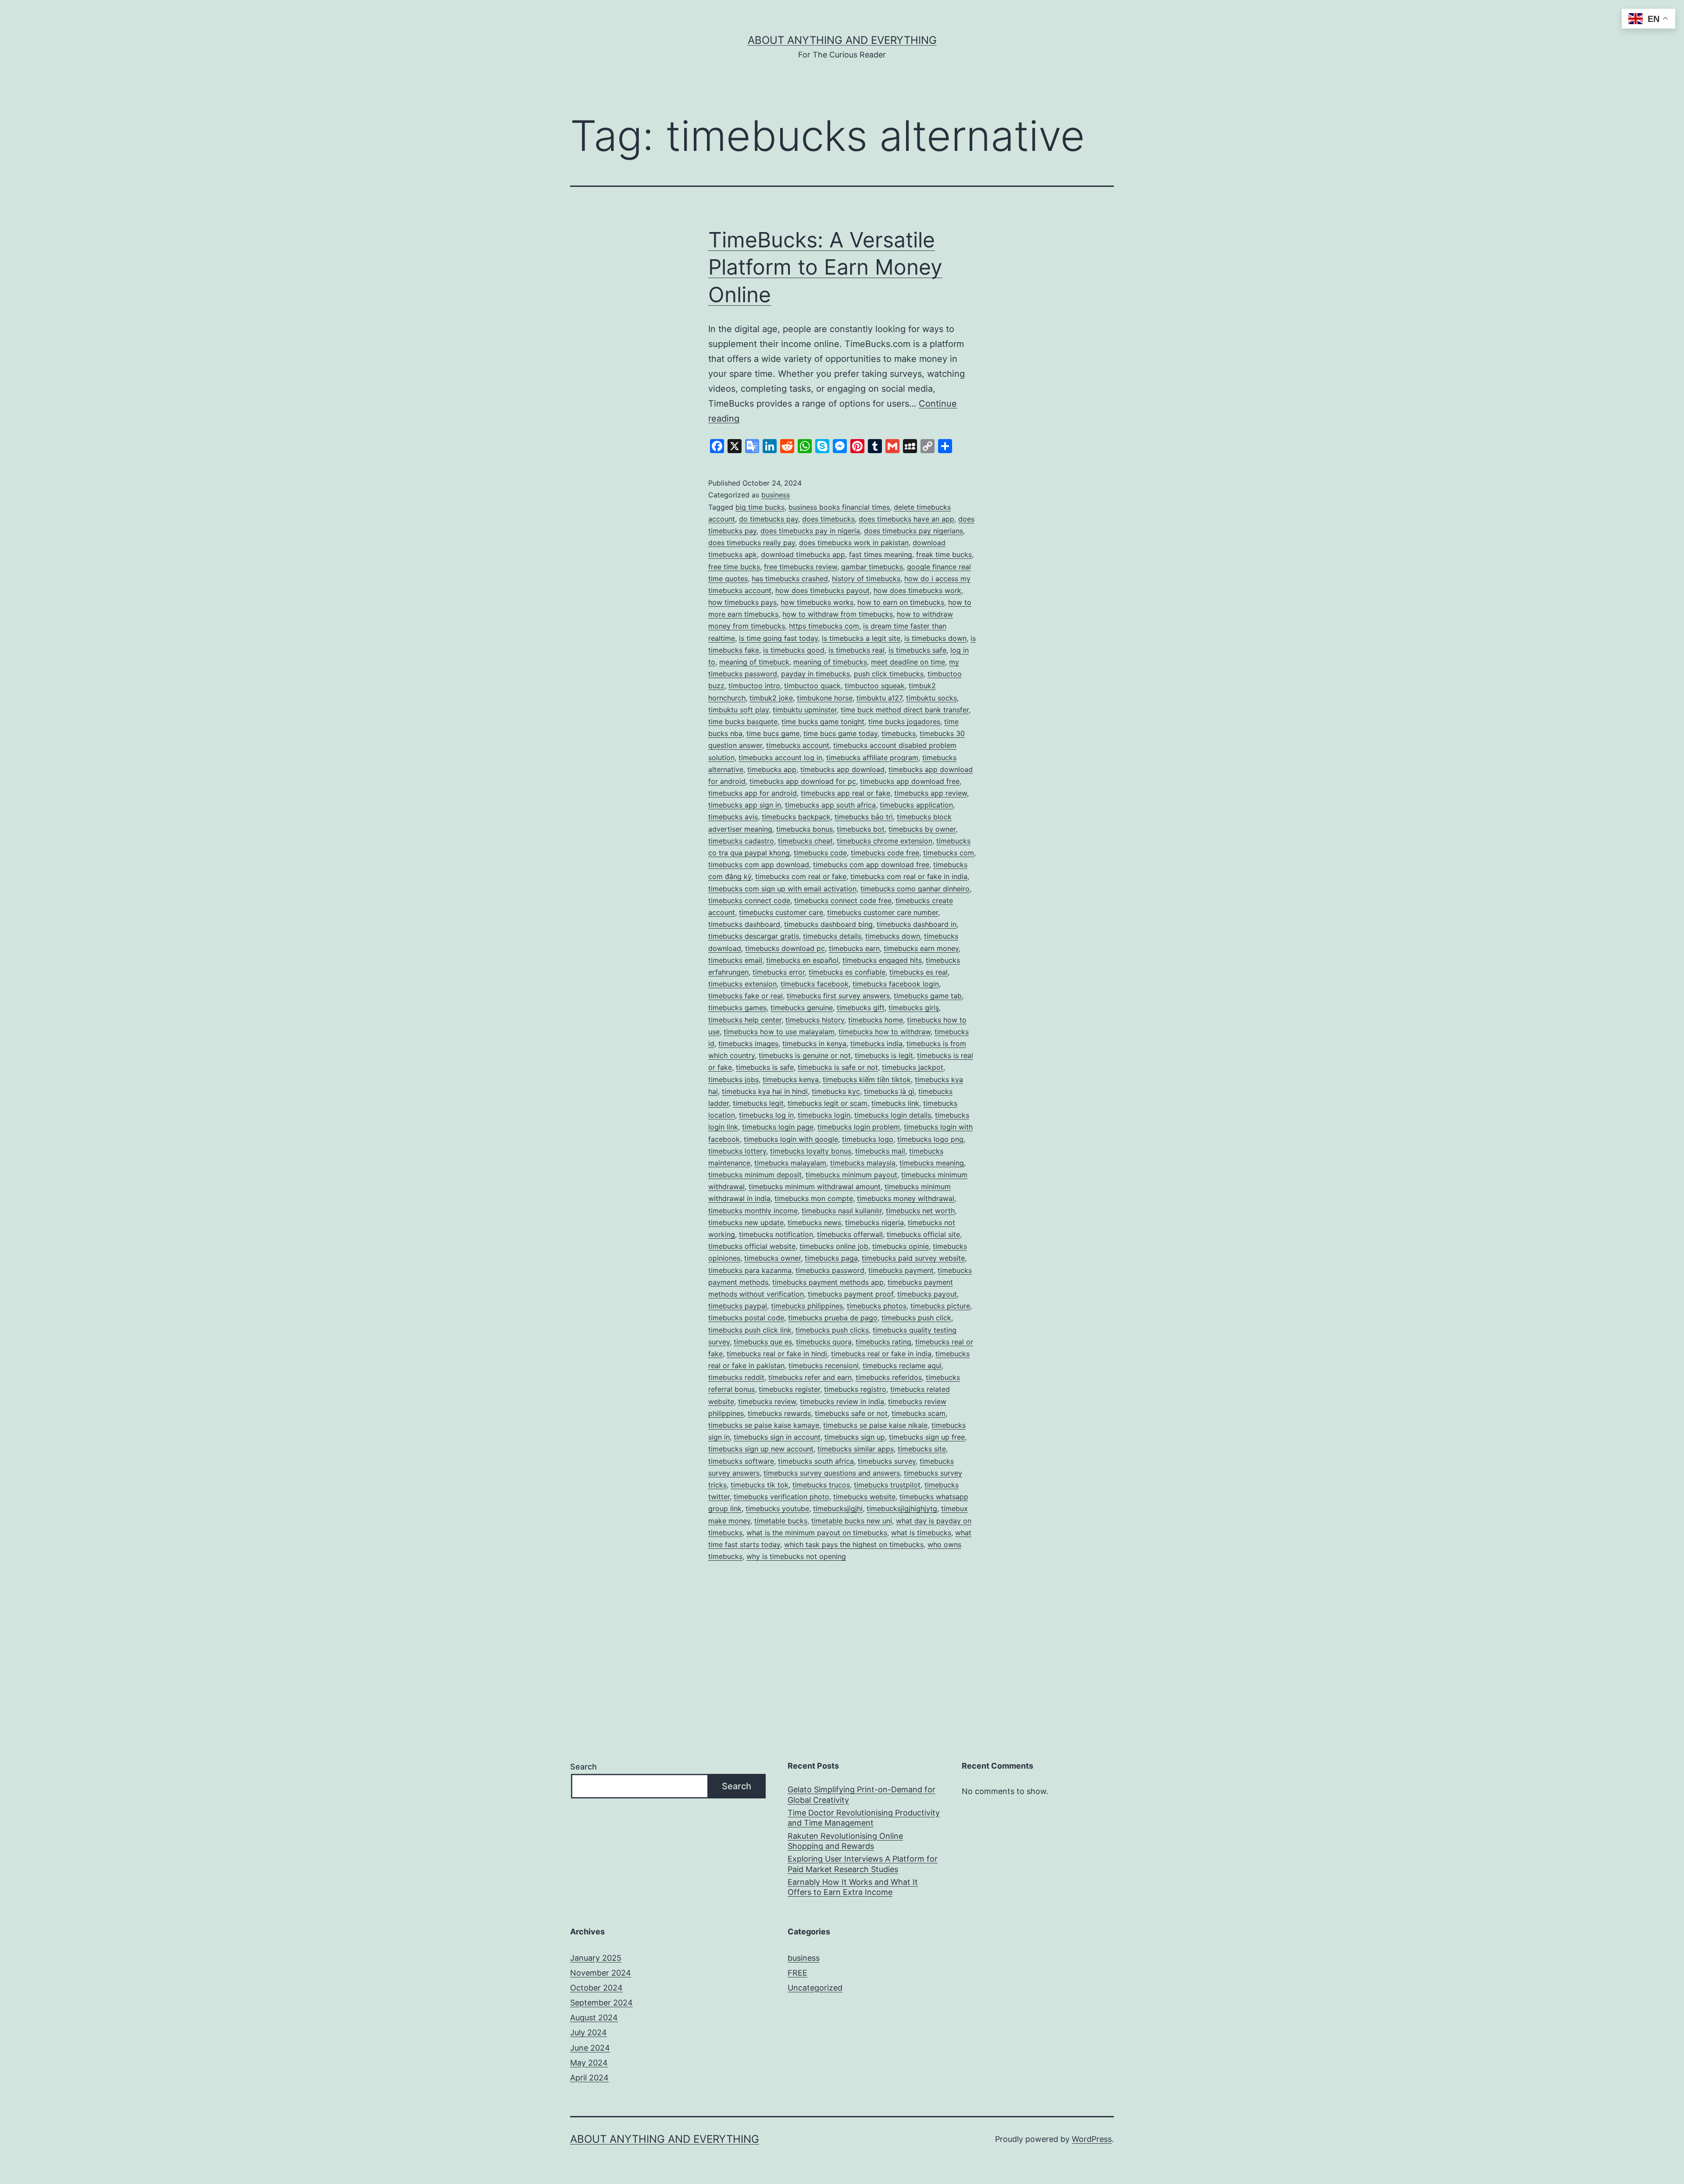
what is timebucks (921, 1533)
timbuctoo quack (812, 686)
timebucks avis (733, 817)
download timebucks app (803, 554)
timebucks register (789, 1389)
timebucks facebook (815, 984)
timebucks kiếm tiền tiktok (867, 1079)
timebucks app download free (910, 781)
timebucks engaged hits (882, 960)
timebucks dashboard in (917, 924)
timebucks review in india (842, 1401)
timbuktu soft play (739, 710)
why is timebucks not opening (796, 1556)
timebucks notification (776, 1234)
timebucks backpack (796, 817)
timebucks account (798, 745)
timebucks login (824, 1115)
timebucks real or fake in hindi (777, 1354)
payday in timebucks (815, 674)
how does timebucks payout (822, 590)
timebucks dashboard (744, 924)
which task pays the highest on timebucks (854, 1544)
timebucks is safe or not (838, 1067)
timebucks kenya (791, 1079)
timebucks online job (834, 1246)
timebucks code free (885, 853)
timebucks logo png (930, 1139)
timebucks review (767, 1401)
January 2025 (596, 1958)
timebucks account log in (780, 758)
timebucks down (893, 936)
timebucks (899, 733)
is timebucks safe (917, 650)
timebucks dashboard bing (828, 924)
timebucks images (748, 1044)
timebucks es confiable (847, 972)
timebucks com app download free (871, 865)
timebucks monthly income (753, 1211)
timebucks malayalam (790, 1163)
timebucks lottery (737, 1151)
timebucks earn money (921, 948)
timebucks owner (772, 1258)
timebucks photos (877, 1306)
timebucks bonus (805, 829)
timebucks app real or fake (846, 793)
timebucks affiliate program (872, 758)
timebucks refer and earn (810, 1377)
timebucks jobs (733, 1079)
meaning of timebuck (754, 662)
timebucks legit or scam (828, 1103)
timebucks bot (861, 829)
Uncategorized (815, 1988)
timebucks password (830, 1270)
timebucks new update (746, 1222)
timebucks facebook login (896, 984)
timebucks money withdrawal (906, 1198)
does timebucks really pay (752, 543)
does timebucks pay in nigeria (810, 531)
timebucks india (876, 1044)
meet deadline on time (908, 662)
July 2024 (589, 2032)
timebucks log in (766, 1115)
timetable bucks (781, 1521)
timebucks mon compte (814, 1198)
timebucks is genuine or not (805, 1055)
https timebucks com (824, 626)
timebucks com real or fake (801, 876)
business (776, 495)
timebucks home (876, 1020)
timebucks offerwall (850, 1234)
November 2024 (601, 1973)
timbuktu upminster (805, 710)
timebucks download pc (785, 948)
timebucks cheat (805, 841)
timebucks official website (752, 1246)
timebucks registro (855, 1389)
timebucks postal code (746, 1318)
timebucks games (737, 1008)
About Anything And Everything (842, 40)
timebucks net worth (920, 1211)
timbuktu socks (931, 698)
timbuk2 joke (771, 698)
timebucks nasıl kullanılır (842, 1211)
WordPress (1092, 2139)
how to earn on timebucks (901, 602)
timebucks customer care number (883, 912)
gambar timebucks (872, 567)
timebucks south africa (816, 1461)
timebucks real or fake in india (881, 1354)
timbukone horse (825, 698)
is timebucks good (794, 650)
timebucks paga (831, 1258)
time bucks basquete (743, 722)
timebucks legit (758, 1103)
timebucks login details (893, 1115)
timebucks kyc (836, 1091)
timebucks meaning (932, 1163)
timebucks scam (919, 1413)
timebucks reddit (736, 1377)
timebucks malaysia (863, 1163)
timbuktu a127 (879, 698)
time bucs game (773, 733)
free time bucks (734, 567)
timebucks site (922, 1449)
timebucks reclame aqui (902, 1365)
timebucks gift (861, 1008)
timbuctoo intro (754, 686)
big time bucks (760, 507)
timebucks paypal (738, 1306)
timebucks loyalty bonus (811, 1151)
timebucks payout (927, 1294)
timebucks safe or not (851, 1413)
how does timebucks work (917, 590)
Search (583, 1767)
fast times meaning (881, 554)
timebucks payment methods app (828, 1282)
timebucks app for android (753, 793)
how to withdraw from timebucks (838, 614)
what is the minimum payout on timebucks (817, 1533)
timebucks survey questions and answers (832, 1473)
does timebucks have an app (906, 519)
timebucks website (864, 1497)
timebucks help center (745, 1020)
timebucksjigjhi (838, 1508)
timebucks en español (802, 960)
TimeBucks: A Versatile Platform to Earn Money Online (825, 267)
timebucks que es (763, 1342)
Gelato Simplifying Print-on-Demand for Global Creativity (862, 1794)
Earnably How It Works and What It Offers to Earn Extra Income (853, 1887)
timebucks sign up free (927, 1437)
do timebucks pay (769, 519)
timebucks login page (778, 1127)
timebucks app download (842, 769)
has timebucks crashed (790, 579)
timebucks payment (901, 1270)
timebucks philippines (807, 1306)
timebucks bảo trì (864, 817)
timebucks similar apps (856, 1449)
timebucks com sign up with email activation (782, 889)
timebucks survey (887, 1461)
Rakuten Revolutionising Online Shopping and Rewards (845, 1841)
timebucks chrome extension (885, 841)
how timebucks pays (742, 602)
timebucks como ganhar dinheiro (915, 889)
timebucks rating (883, 1342)
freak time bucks (944, 554)
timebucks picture (940, 1306)
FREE (797, 1973)
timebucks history (815, 1020)
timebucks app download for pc (803, 781)
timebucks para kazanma (750, 1270)
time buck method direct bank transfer (905, 710)
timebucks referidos (889, 1377)
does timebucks (828, 519)
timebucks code (820, 853)
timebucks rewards (779, 1413)
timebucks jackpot (913, 1067)
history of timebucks (866, 579)
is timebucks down (935, 638)
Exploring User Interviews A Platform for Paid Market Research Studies (863, 1864)
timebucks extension (742, 984)
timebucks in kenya (814, 1044)
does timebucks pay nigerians (913, 531)
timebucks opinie (901, 1246)
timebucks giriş (914, 1008)
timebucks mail (880, 1151)
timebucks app (772, 769)
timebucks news (814, 1222)
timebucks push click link (750, 1330)
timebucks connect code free (843, 901)
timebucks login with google (791, 1139)
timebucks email (735, 960)
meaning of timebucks (830, 662)
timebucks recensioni (824, 1365)
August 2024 (594, 2018)
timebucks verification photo (781, 1497)
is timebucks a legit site (861, 638)
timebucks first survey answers (838, 996)
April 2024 (589, 2078)
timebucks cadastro (741, 841)
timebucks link (895, 1103)
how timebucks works (817, 602)
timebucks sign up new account (761, 1449)
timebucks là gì (889, 1091)
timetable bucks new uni (852, 1521)
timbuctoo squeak (875, 686)
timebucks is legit (884, 1055)
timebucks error (779, 972)
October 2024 (596, 1988)
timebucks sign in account (777, 1437)
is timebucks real (856, 650)
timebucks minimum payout (851, 1175)
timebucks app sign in (745, 805)
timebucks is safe (765, 1067)
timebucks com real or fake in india (909, 876)
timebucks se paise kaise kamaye (764, 1425)
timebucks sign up (855, 1437)
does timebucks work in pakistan (854, 543)
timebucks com (949, 853)
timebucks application (916, 805)
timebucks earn (854, 948)
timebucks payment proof (851, 1294)
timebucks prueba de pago (833, 1318)
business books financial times (839, 507)
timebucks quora (824, 1342)
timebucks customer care (781, 912)
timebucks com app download (759, 865)
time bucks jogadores (904, 722)
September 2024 (601, 2003)
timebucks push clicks (832, 1330)
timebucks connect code (749, 901)
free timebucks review (801, 567)
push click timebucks (889, 674)
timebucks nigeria (874, 1222)
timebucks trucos (821, 1485)
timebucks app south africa (830, 805)
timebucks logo (868, 1139)
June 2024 (590, 2048)
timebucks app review (931, 793)
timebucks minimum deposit (755, 1175)
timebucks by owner (922, 829)
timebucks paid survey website (913, 1258)
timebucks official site (923, 1234)
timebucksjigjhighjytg (902, 1508)
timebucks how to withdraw (885, 1032)
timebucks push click (916, 1318)
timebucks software (741, 1461)
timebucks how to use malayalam (779, 1032)
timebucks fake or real (746, 996)
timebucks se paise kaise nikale (875, 1425)
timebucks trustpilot (887, 1485)
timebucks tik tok (760, 1485)
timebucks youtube (777, 1508)
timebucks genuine (802, 1008)
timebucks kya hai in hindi (765, 1091)
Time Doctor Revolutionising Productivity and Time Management (864, 1818)
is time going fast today (778, 638)
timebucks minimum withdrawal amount (815, 1187)
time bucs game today (840, 733)
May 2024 (589, 2063)
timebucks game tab (928, 996)
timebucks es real (919, 972)
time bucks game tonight (823, 722)
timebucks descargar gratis (754, 936)
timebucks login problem (859, 1127)
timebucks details (832, 936)
